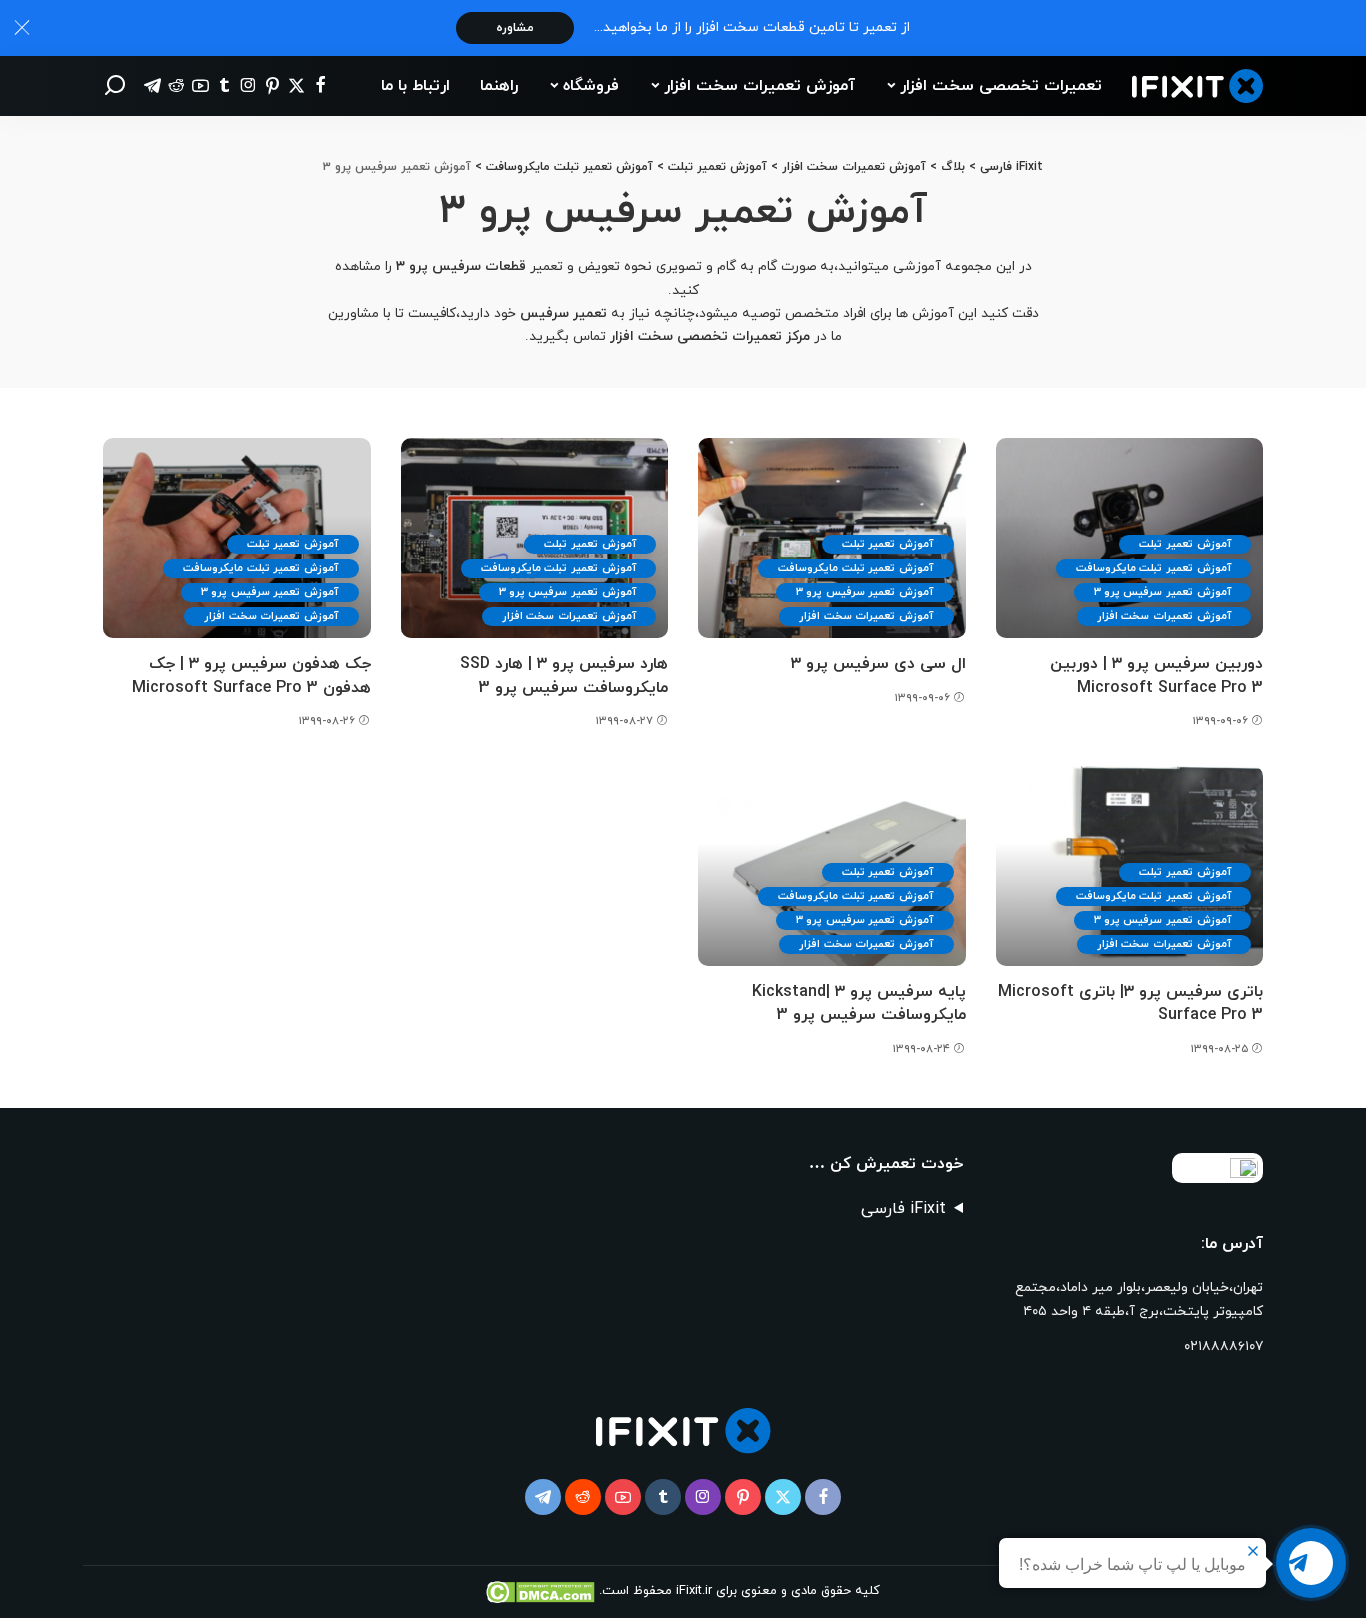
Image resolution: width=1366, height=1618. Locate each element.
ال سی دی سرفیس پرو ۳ (878, 664)
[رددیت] (176, 86)
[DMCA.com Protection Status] (542, 1591)
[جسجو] (115, 86)
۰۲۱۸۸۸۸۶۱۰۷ (1223, 1346)
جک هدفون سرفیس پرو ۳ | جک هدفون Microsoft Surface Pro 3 (251, 675)
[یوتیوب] (200, 86)
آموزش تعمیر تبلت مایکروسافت (1153, 568)
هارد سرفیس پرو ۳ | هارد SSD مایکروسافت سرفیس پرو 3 (564, 675)
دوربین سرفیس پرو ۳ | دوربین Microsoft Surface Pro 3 (1156, 675)
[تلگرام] (152, 86)
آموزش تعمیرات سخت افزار (1164, 616)
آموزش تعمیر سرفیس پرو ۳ (1162, 592)
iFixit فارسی (903, 1209)
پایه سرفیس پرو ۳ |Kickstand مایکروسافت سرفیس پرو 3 (859, 1003)
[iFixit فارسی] (1197, 86)
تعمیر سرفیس (565, 313)
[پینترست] (272, 86)
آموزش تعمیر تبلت (1185, 544)
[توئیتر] (296, 86)
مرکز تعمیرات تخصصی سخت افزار (710, 336)
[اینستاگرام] (248, 86)
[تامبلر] (224, 86)
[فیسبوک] (320, 86)
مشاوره (515, 28)
